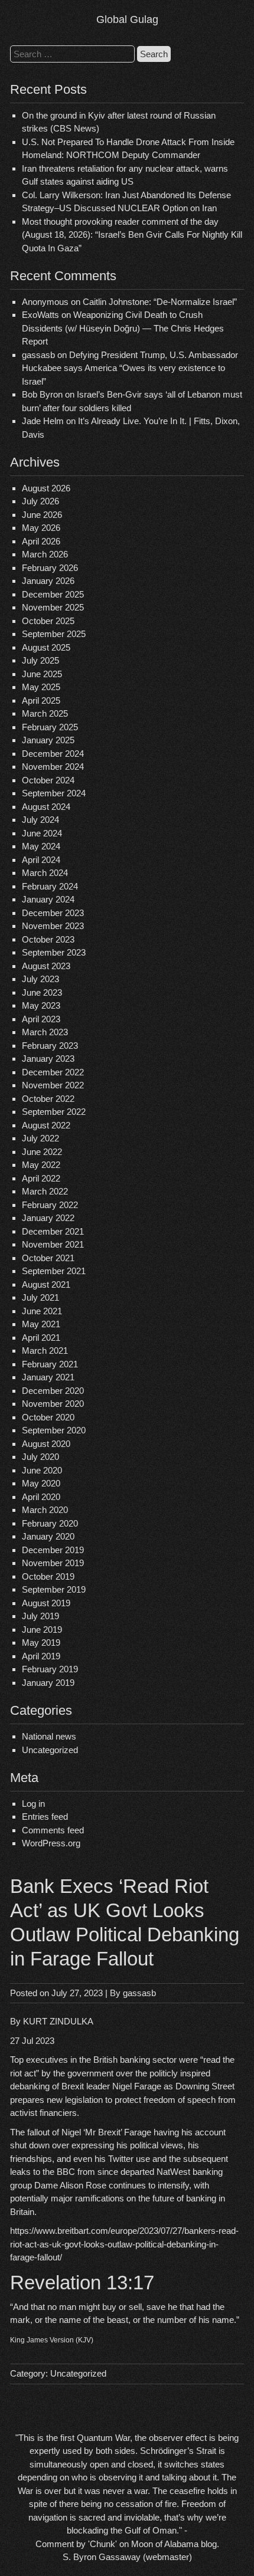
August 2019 (46, 1603)
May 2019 (41, 1643)
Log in (33, 1804)
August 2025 (46, 647)
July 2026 (40, 501)
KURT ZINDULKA (58, 2021)
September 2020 (54, 1430)
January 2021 (48, 1377)
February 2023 (50, 1046)
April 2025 (41, 700)
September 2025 (54, 634)
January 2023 (48, 1059)
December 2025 (53, 594)
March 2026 (45, 554)
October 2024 (48, 780)
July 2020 (40, 1457)
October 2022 (48, 1099)
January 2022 (48, 1218)
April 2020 (41, 1497)
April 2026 (41, 541)
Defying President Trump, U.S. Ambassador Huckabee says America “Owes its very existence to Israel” (130, 368)
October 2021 (48, 1258)
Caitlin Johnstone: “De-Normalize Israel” (160, 302)
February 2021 (50, 1364)
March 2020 (45, 1510)
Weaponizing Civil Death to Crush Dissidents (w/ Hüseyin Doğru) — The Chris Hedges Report (123, 328)
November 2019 (53, 1563)
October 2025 (48, 621)
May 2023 (41, 1005)
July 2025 (40, 660)
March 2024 (45, 873)
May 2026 (41, 528)
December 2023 (53, 913)
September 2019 (54, 1589)
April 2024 (41, 860)
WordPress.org (51, 1843)
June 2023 (42, 992)
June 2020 (42, 1470)
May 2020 (41, 1483)
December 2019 (53, 1550)
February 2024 (50, 886)
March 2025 (45, 713)
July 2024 (40, 820)
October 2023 (48, 939)
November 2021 (53, 1244)
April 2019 (41, 1656)
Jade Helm (43, 421)
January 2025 (48, 740)
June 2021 (42, 1311)
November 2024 (53, 767)
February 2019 (50, 1669)
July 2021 (40, 1297)
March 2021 (45, 1351)
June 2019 (42, 1630)
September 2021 (54, 1271)
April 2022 (41, 1178)
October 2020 (48, 1417)
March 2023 (45, 1032)
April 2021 (41, 1338)
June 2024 (42, 833)
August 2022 (46, 1125)
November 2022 (53, 1085)
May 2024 (41, 846)
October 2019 (48, 1576)
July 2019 (40, 1616)
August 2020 (46, 1444)
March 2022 (45, 1191)
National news (49, 1736)
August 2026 (46, 488)
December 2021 (53, 1231)
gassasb (139, 1993)
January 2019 (48, 1683)
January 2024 (48, 899)
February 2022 (50, 1205)
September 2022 (54, 1112)
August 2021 (46, 1284)
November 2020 (53, 1404)
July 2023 (40, 979)
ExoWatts (40, 315)
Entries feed (45, 1817)
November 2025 (53, 607)
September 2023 (54, 952)
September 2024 (54, 793)
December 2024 (53, 754)
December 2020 (53, 1391)
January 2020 (48, 1536)
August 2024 (46, 807)
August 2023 (46, 966)
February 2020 (50, 1523)
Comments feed (53, 1830)
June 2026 (42, 515)
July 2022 (40, 1138)
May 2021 (41, 1324)
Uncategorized (50, 1750)
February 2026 (50, 568)
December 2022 (53, 1072)
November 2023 (53, 926)
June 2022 (42, 1152)
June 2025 (42, 674)
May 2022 (41, 1165)
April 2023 (41, 1019)
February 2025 (50, 727)
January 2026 (48, 581)
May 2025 (41, 687)
